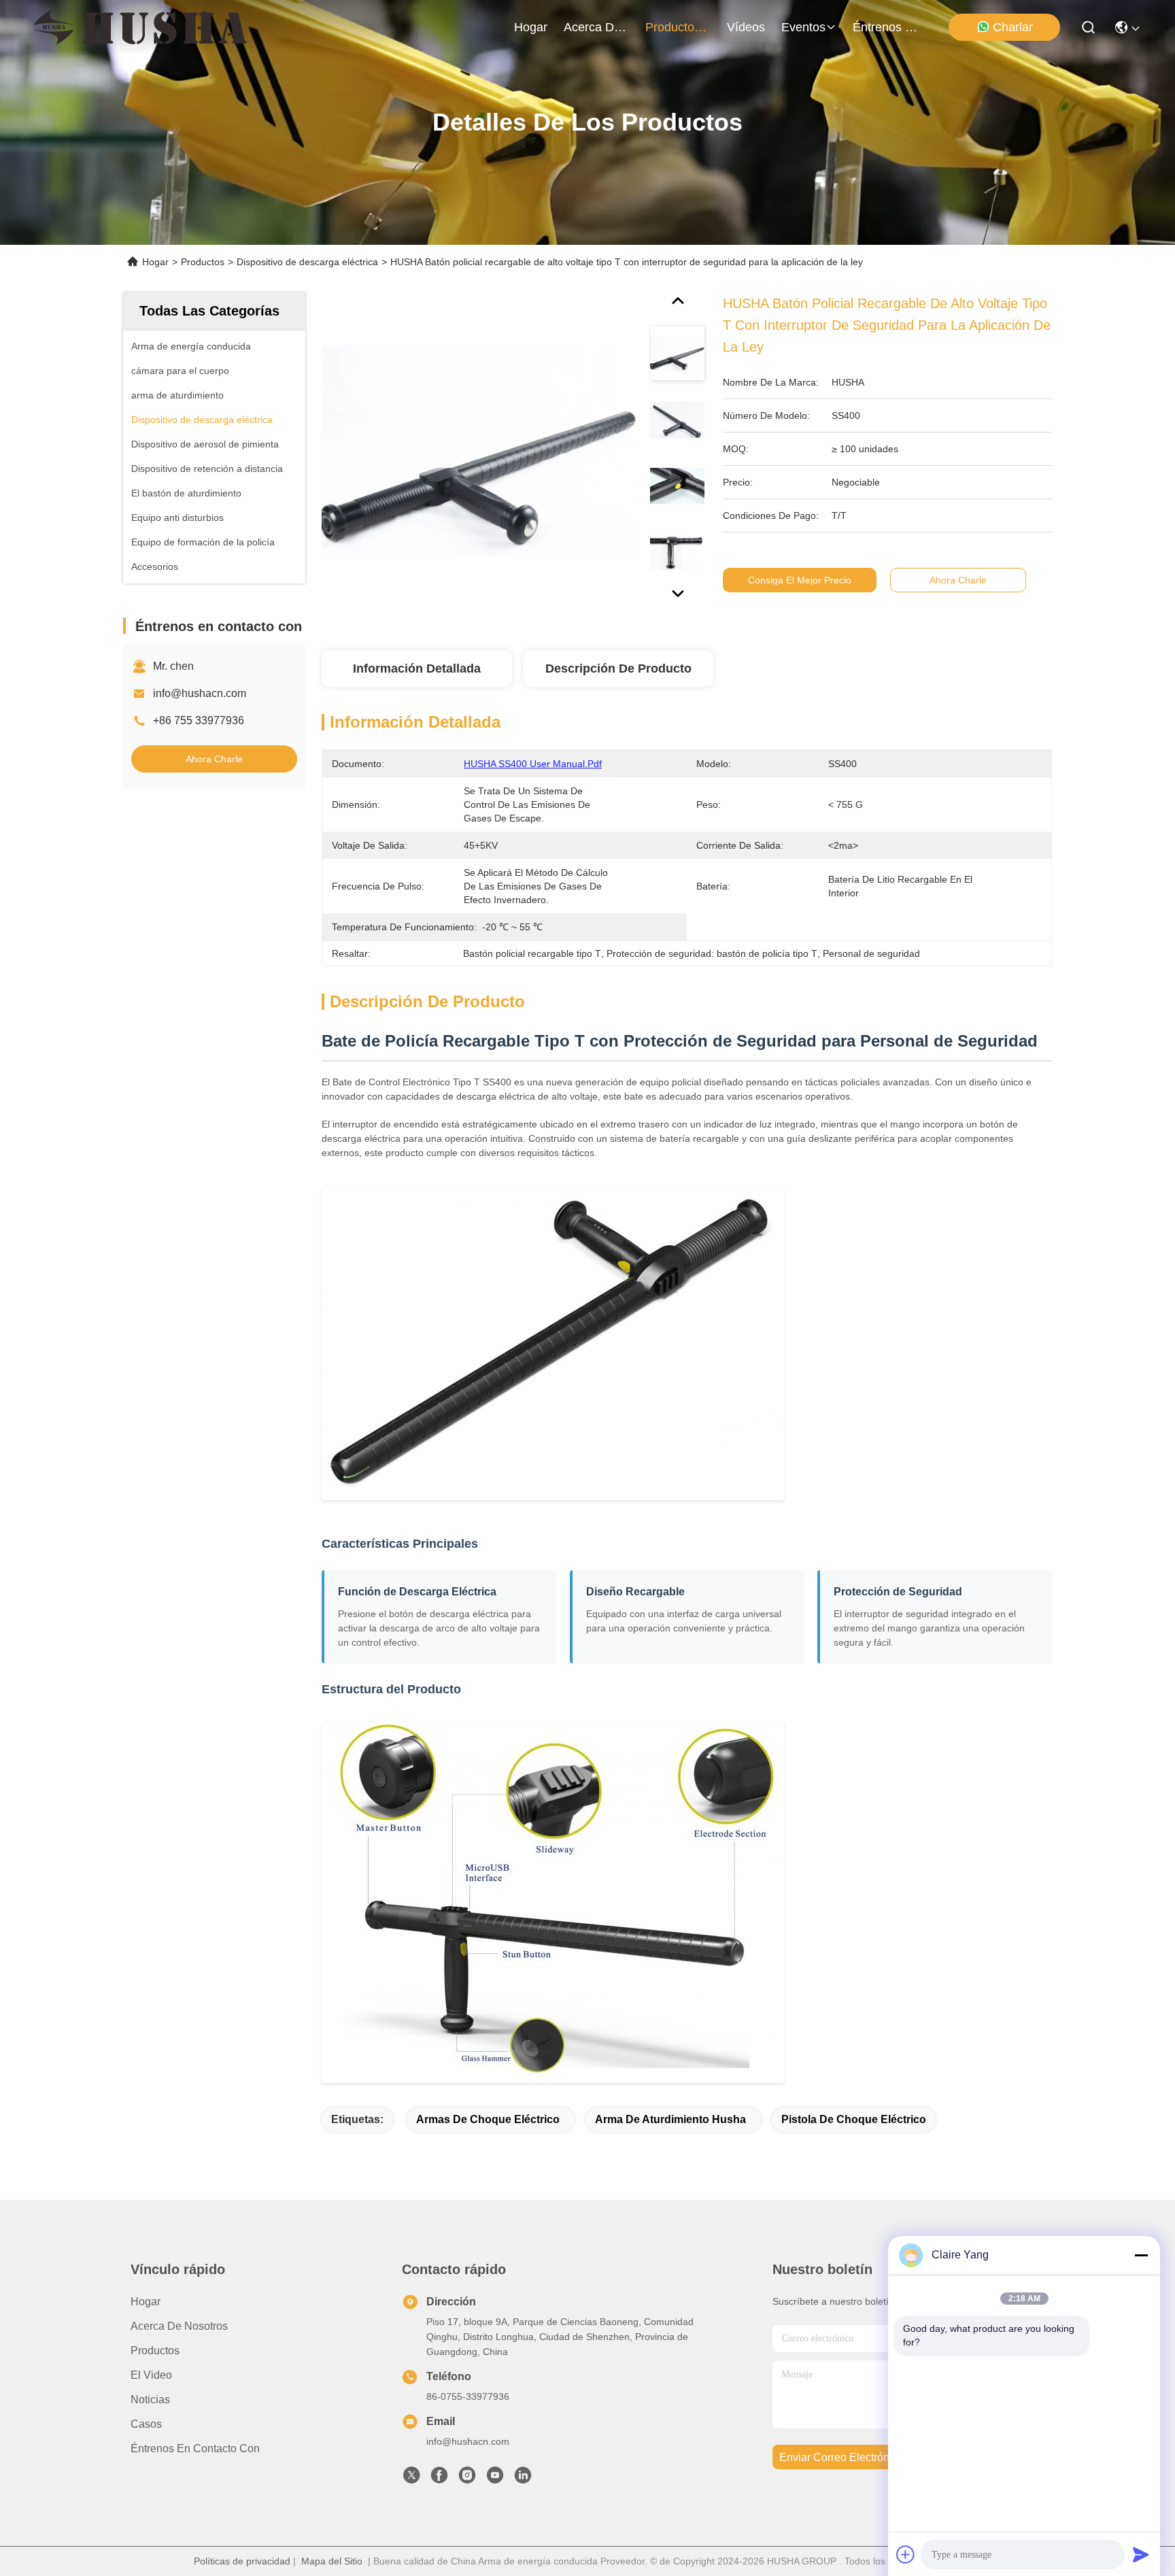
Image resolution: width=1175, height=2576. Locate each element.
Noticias (150, 2400)
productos (673, 27)
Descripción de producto (618, 668)
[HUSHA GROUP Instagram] (467, 2479)
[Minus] (1141, 2255)
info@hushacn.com (200, 693)
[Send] (1141, 2554)
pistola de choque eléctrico (854, 2119)
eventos (803, 27)
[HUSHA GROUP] (140, 27)
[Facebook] (439, 2479)
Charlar (1013, 27)
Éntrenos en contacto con (885, 27)
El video (151, 2375)
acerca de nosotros (596, 27)
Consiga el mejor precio (800, 580)
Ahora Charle (214, 759)
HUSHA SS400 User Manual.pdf (533, 764)
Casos (146, 2424)
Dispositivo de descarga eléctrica (307, 262)
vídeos (746, 27)
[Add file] (906, 2554)
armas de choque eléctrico (488, 2119)
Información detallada (417, 668)
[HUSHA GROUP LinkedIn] (523, 2479)
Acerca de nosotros (179, 2326)
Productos (203, 262)
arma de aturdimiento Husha (670, 2119)
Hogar (531, 27)
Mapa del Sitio (332, 2561)
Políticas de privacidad (242, 2561)
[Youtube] (495, 2479)
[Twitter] (411, 2479)
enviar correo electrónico (841, 2457)
